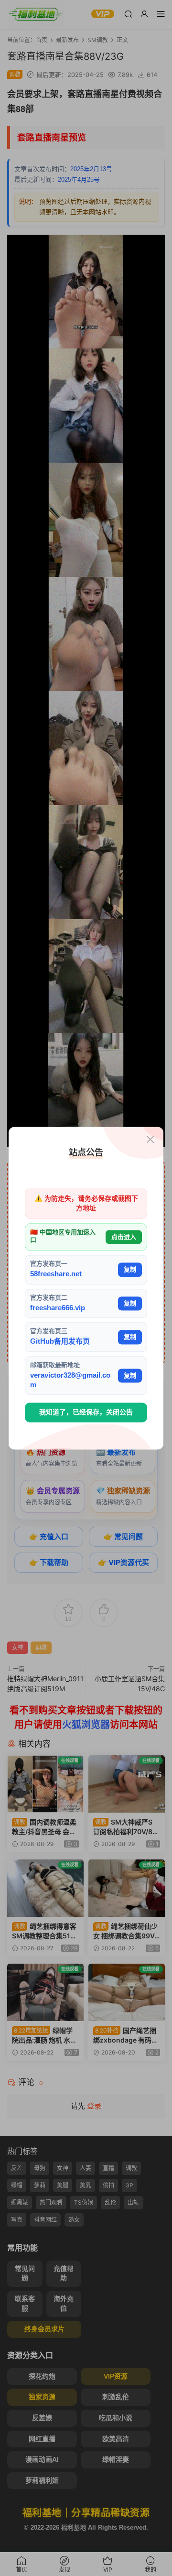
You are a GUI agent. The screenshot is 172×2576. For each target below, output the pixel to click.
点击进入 (124, 1237)
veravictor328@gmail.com (70, 1380)
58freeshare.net (56, 1274)
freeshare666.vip (58, 1308)
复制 (130, 1269)
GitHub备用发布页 (60, 1342)
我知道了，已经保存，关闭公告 (86, 1413)
